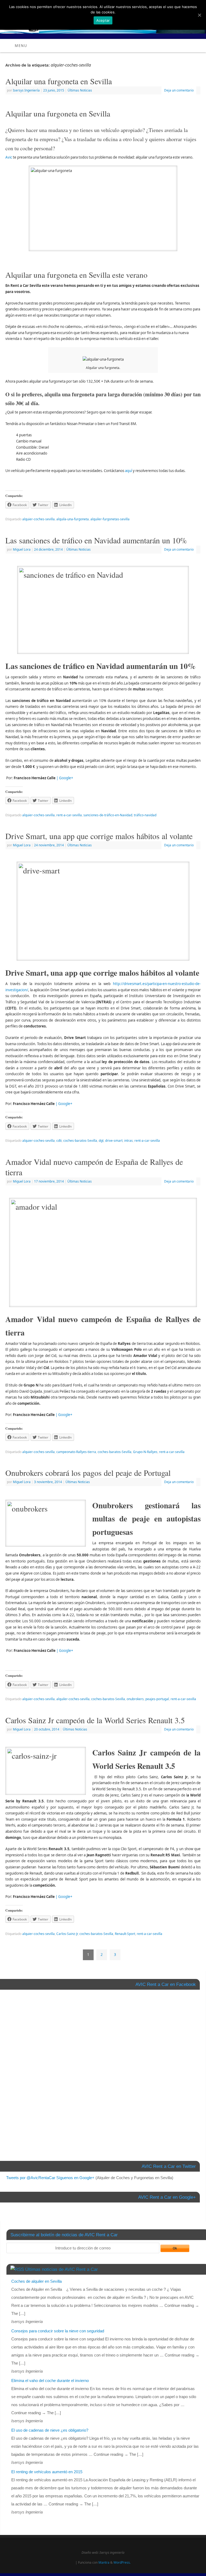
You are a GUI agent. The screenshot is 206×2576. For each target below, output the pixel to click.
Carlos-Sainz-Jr (67, 1934)
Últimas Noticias (80, 90)
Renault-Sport (125, 1934)
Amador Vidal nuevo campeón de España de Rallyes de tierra (94, 1167)
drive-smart (114, 1141)
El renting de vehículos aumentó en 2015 (47, 2472)
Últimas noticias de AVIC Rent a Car (62, 2269)
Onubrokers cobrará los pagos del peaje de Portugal (88, 1473)
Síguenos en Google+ (75, 2178)
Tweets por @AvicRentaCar (31, 2178)
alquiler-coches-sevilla (73, 1699)
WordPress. (122, 2562)
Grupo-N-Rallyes (145, 1452)
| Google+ (65, 778)
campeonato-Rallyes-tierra (76, 1452)
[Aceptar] (199, 15)
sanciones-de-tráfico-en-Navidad (108, 815)
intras (128, 1141)
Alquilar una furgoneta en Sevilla (59, 81)
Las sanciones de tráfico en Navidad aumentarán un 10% (96, 540)
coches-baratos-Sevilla (80, 1141)
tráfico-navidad (145, 815)
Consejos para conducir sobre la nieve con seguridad (58, 2331)
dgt (101, 1141)
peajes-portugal (157, 1699)
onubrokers (135, 1699)
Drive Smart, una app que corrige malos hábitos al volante (99, 836)
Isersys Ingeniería (26, 90)
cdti (59, 1141)
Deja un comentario (179, 90)
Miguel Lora (22, 549)
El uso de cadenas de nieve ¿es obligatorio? (50, 2430)
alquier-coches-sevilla (38, 519)
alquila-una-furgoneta (73, 519)
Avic (9, 157)
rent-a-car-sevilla (69, 815)
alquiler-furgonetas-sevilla (110, 519)
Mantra (104, 2562)
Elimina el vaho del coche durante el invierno (50, 2381)
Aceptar (103, 20)
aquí (128, 471)
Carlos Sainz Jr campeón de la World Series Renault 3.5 (95, 1720)
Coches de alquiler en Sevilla (36, 2281)
